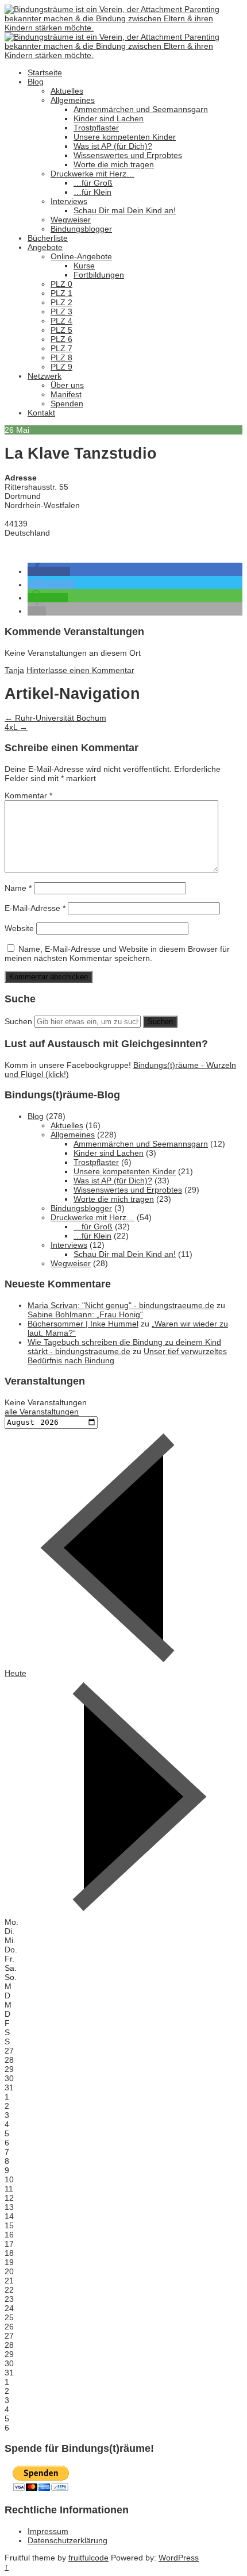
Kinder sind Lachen (109, 118)
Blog (36, 82)
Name (18, 888)
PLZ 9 (61, 367)
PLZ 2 (61, 302)
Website (19, 928)
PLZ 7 (61, 348)
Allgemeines (73, 100)
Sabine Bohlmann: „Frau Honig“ (85, 1314)
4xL (16, 727)
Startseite (45, 72)
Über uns (67, 385)
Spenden (67, 403)
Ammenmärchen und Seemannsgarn (141, 109)
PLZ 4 (61, 321)
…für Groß (93, 183)
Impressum (48, 2531)
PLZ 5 (61, 330)
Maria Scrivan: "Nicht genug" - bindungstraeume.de (121, 1305)
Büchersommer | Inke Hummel (83, 1324)
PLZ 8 (61, 357)
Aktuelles (67, 91)
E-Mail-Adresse (35, 908)
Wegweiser (71, 220)
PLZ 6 (61, 339)
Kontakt (41, 413)
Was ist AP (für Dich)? (113, 146)
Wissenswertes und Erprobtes (128, 155)
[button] (49, 571)
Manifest (66, 394)
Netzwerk (45, 376)
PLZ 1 (61, 293)
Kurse (84, 266)
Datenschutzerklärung (67, 2540)
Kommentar (28, 795)
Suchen (18, 1021)
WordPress (179, 2558)
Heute (16, 1673)
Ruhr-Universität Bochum (55, 718)
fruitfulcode (88, 2558)
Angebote (45, 247)
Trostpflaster (96, 128)
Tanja (14, 670)
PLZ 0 (61, 284)
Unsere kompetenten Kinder (125, 137)
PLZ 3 (61, 312)
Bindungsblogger (81, 229)
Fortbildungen (99, 275)
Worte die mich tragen (114, 164)
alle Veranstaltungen (42, 1412)
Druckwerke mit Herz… (92, 174)
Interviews (69, 201)
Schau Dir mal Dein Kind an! (125, 210)
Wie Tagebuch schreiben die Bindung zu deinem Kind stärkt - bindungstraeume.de (124, 1347)
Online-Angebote (81, 256)
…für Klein (92, 192)
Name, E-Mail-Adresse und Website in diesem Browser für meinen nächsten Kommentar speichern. (117, 953)
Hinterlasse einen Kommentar (80, 670)
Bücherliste (48, 238)
